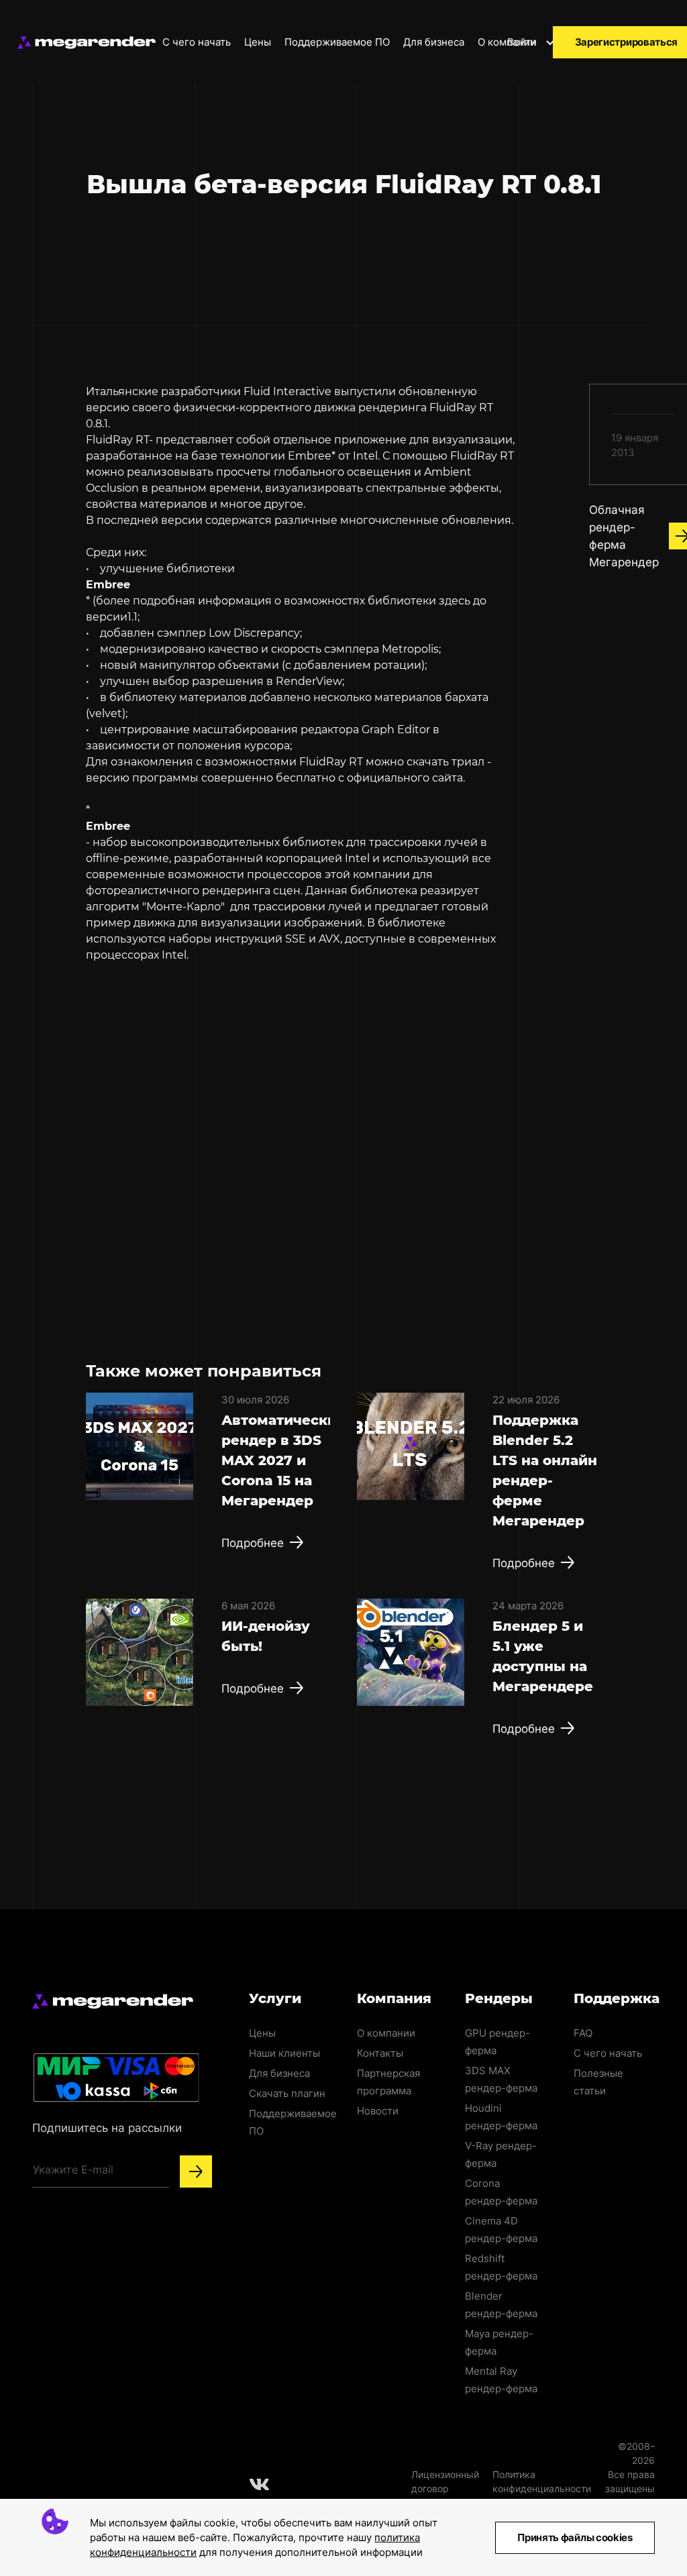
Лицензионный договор (445, 2481)
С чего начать (197, 42)
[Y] (196, 2171)
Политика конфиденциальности (542, 2481)
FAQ (583, 2033)
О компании (508, 42)
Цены (258, 42)
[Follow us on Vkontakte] (260, 2484)
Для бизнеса (434, 42)
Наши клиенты (284, 2053)
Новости (378, 2111)
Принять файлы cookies (575, 2537)
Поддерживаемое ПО (337, 42)
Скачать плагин (287, 2093)
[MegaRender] (87, 43)
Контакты (380, 2053)
